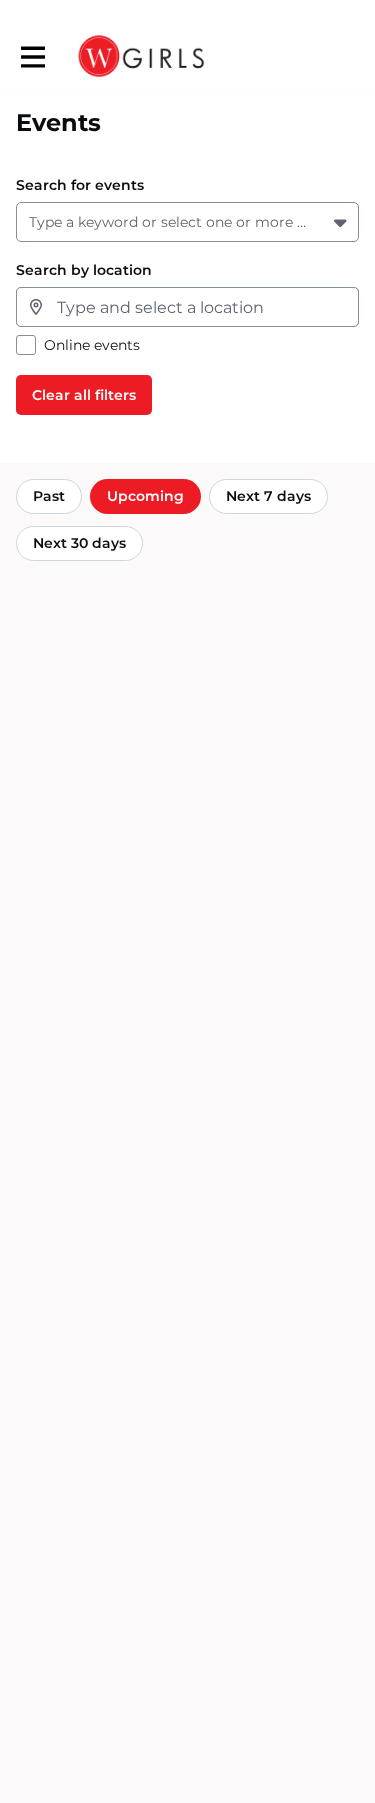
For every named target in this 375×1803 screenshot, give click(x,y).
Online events (92, 345)
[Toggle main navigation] (32, 56)
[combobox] (33, 222)
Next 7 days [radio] (268, 496)
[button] (342, 222)
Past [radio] (49, 496)
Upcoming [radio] (145, 496)
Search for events (80, 185)
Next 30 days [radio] (79, 543)
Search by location (84, 270)
